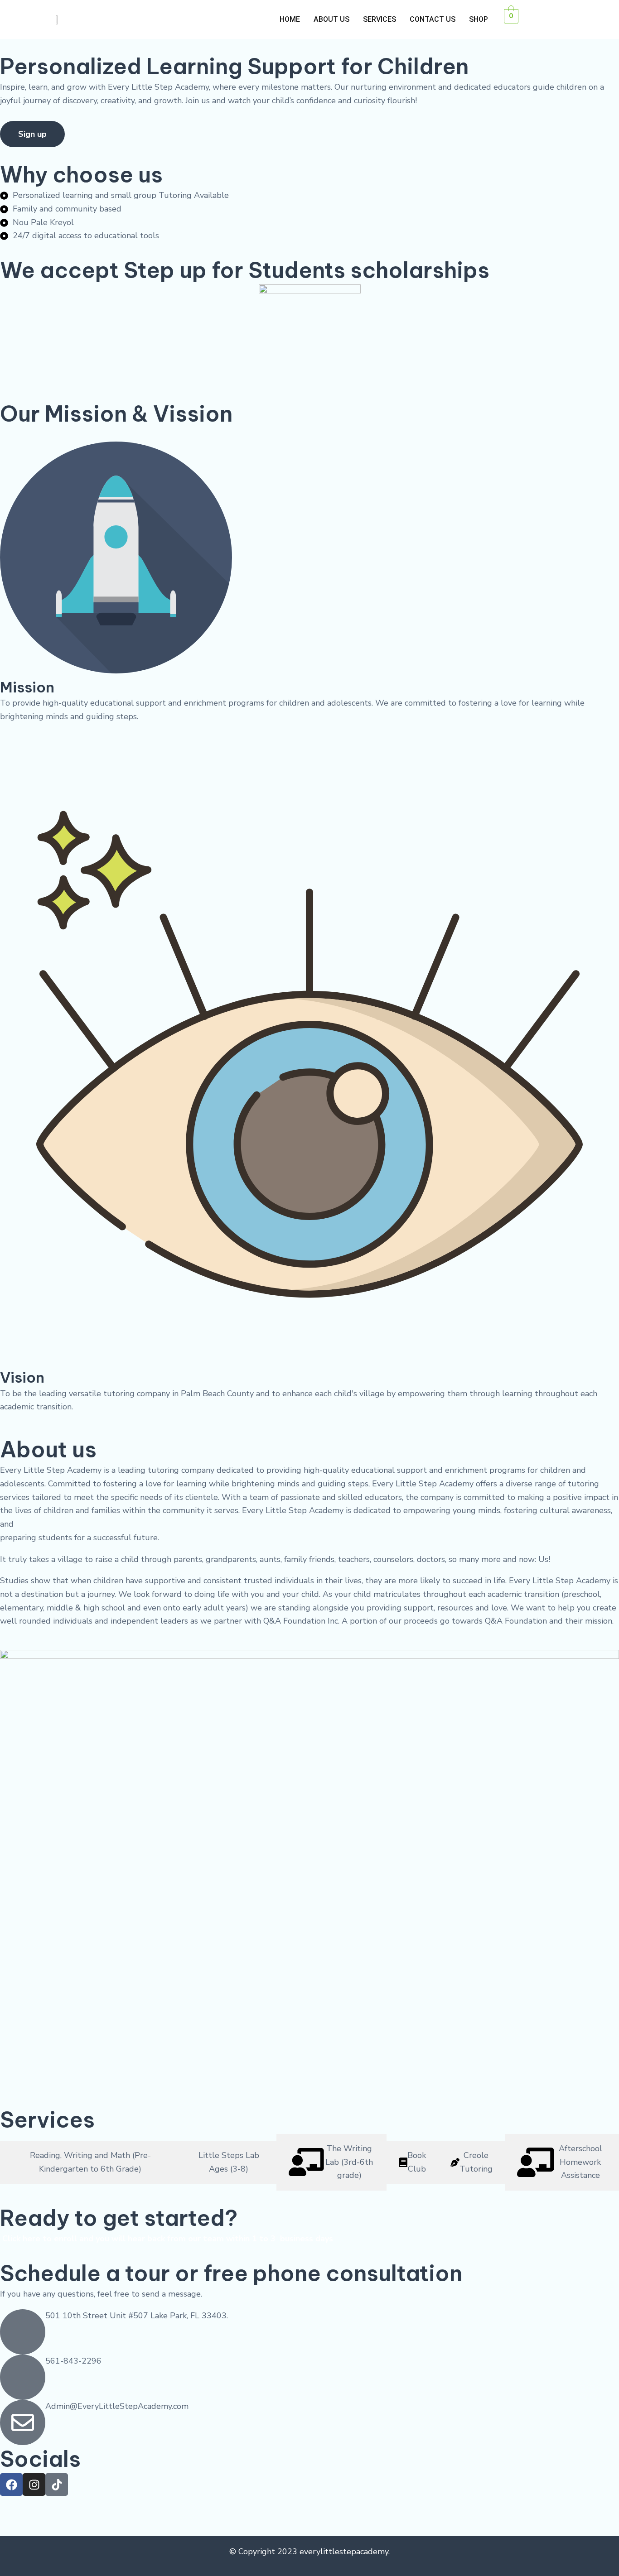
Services (380, 19)
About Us (331, 19)
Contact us (433, 19)
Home (290, 19)
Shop (479, 19)
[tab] (90, 2162)
